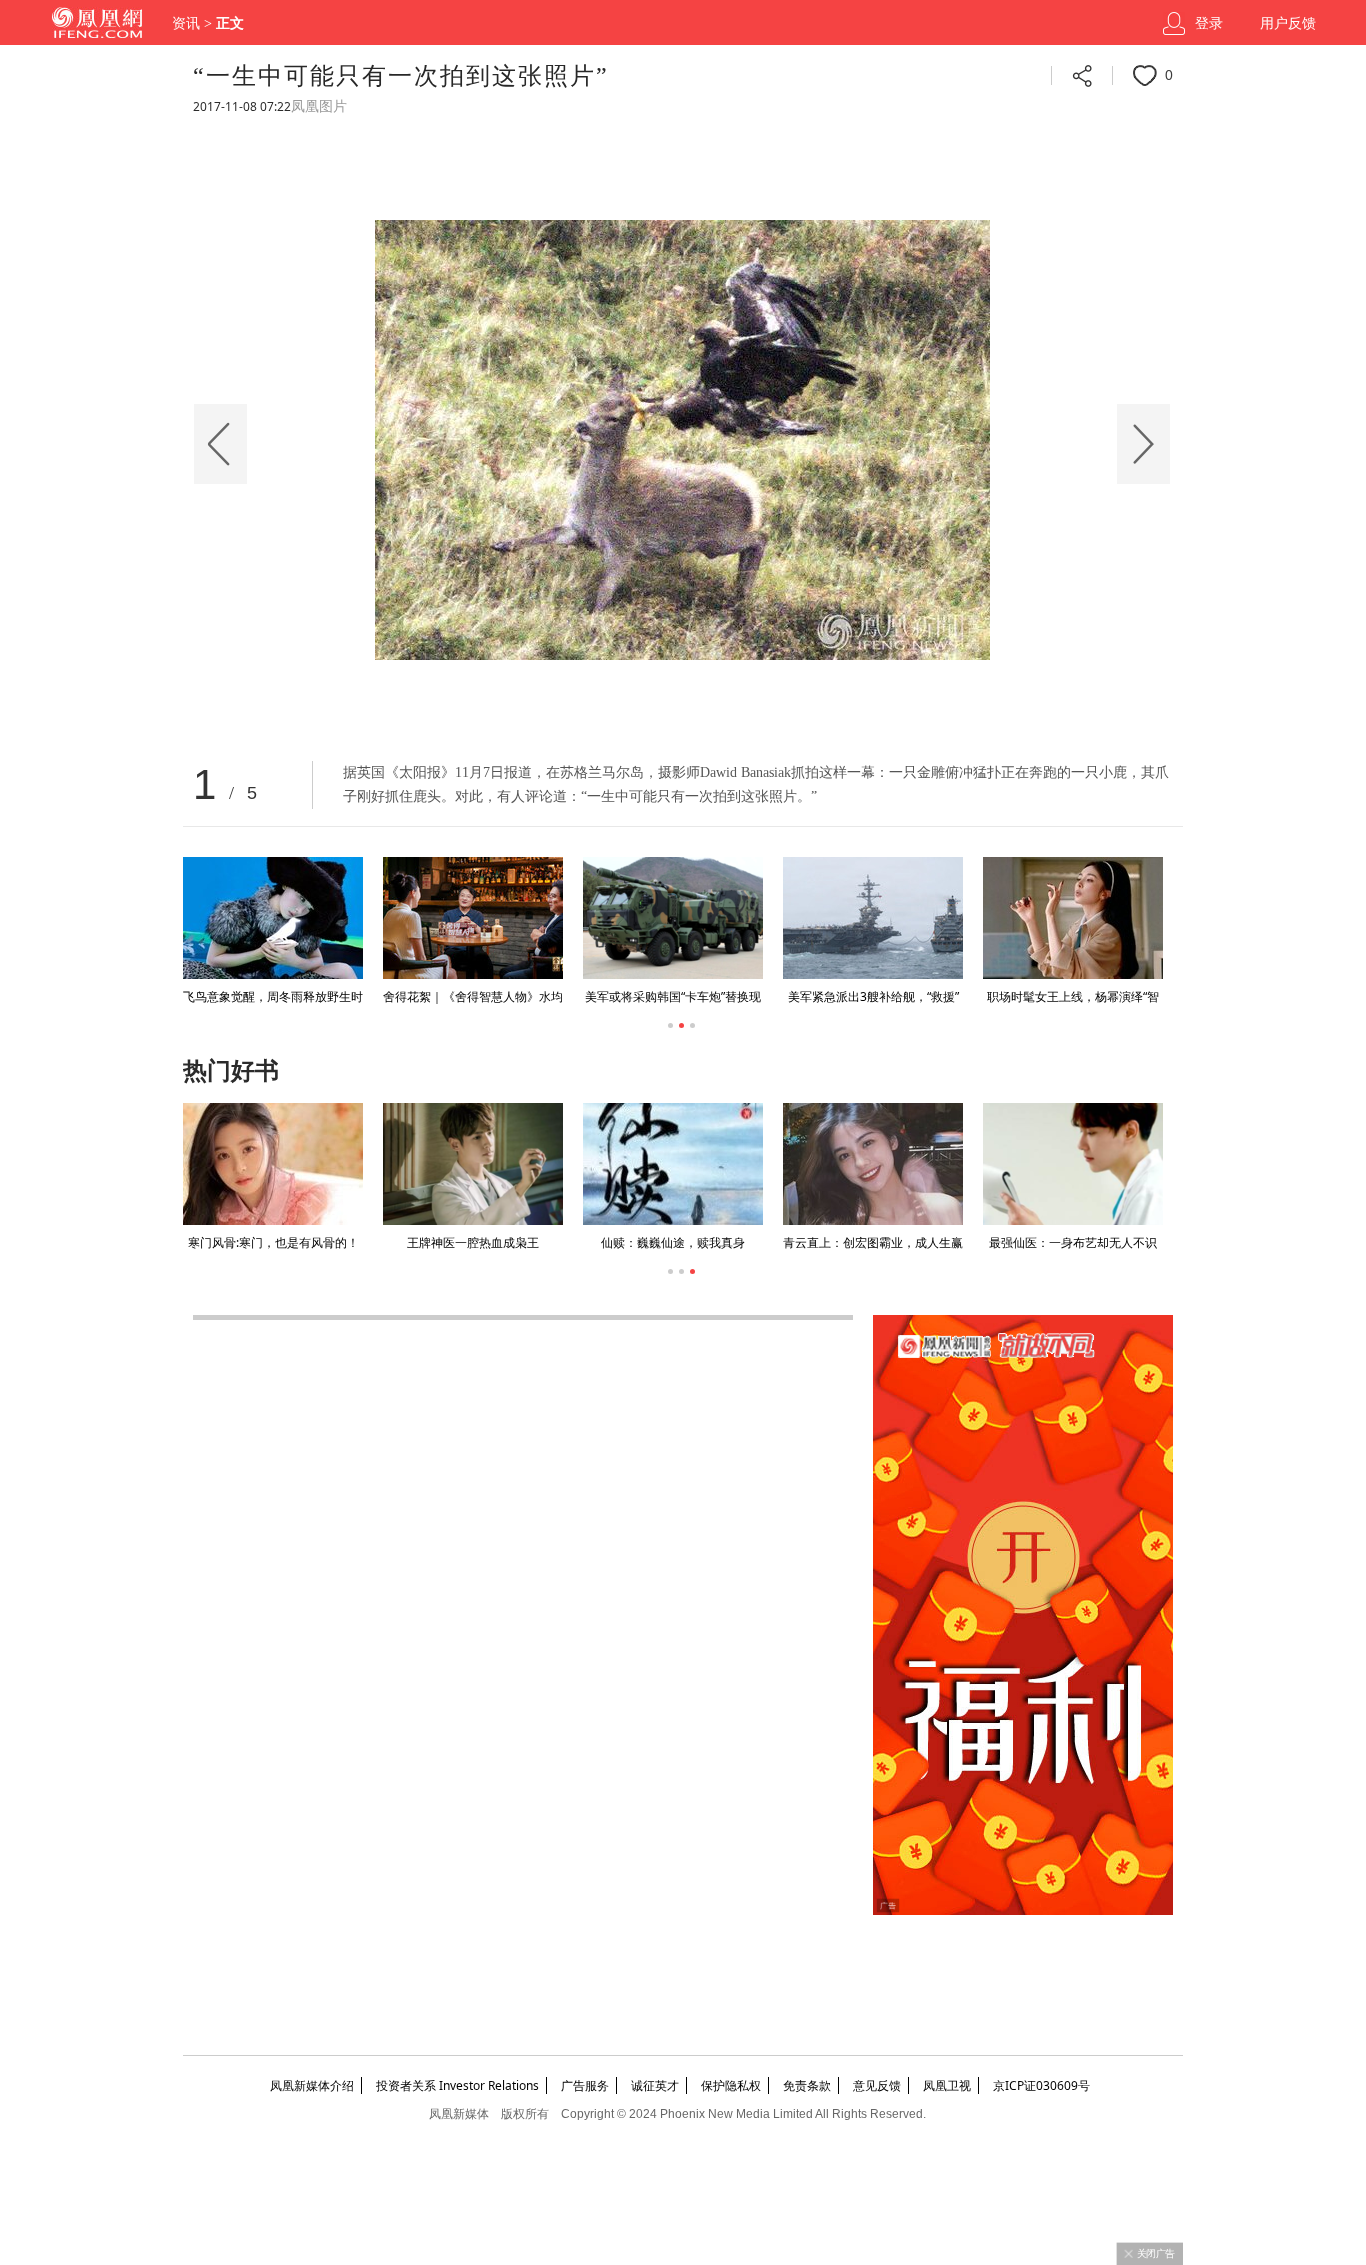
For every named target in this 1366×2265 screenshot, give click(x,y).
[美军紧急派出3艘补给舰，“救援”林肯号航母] (873, 918)
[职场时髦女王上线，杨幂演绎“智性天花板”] (1073, 918)
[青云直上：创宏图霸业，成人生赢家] (873, 1164)
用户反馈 (1288, 23)
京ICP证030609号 (1041, 2085)
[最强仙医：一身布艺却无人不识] (1073, 1164)
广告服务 (585, 2085)
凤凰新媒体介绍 (312, 2085)
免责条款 (807, 2085)
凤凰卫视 (947, 2085)
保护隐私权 (731, 2085)
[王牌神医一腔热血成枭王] (473, 1164)
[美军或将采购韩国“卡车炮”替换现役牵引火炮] (673, 918)
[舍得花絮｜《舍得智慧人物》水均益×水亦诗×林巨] (473, 918)
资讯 (186, 23)
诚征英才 (655, 2085)
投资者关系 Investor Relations (457, 2085)
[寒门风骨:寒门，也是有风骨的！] (273, 1164)
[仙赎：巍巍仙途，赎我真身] (673, 1164)
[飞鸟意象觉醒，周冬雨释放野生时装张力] (273, 918)
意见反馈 (877, 2085)
